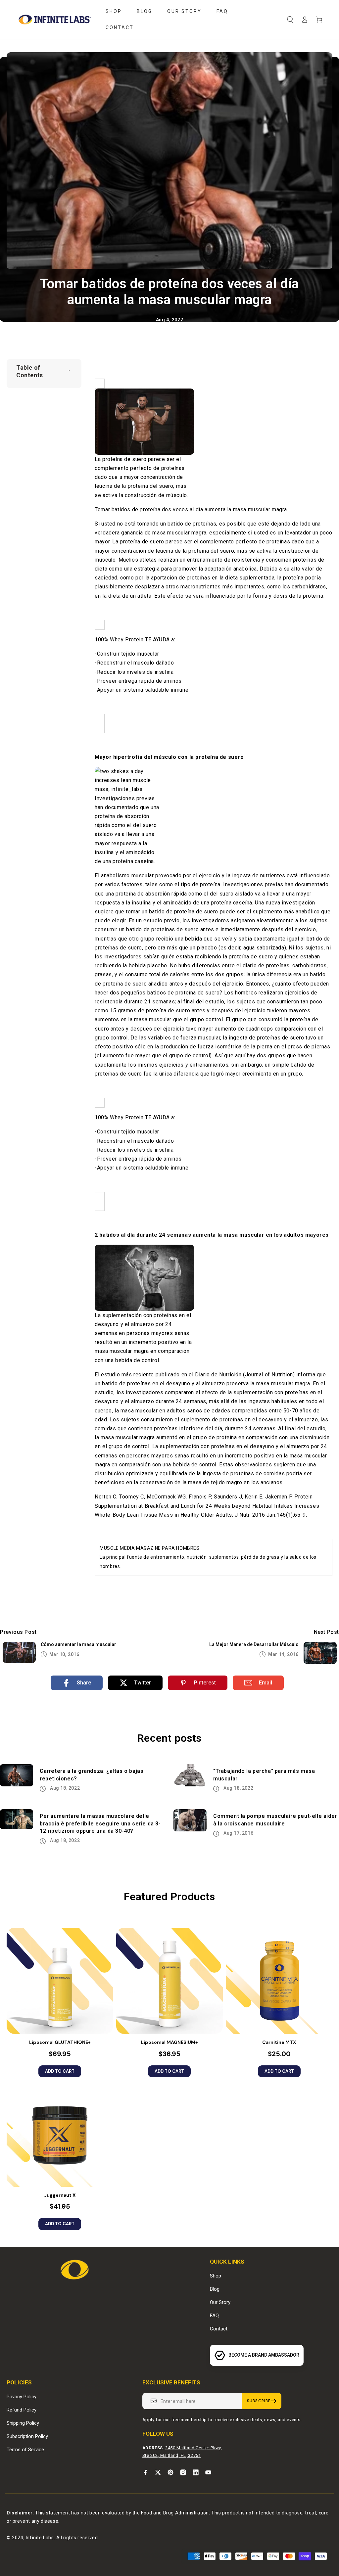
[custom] (145, 2472)
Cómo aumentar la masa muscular (78, 1644)
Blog (215, 2289)
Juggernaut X (60, 2195)
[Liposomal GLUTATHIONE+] (60, 1981)
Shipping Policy (23, 2423)
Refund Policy (22, 2410)
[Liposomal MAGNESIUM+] (169, 1981)
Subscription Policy (27, 2436)
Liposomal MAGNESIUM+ (169, 2042)
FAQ (214, 2316)
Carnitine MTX (279, 2042)
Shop (216, 2276)
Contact (219, 2329)
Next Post (326, 1632)
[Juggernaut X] (60, 2134)
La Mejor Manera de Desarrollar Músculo (254, 1644)
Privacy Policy (22, 2397)
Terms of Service (25, 2450)
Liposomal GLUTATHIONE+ (60, 2042)
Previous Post (18, 1632)
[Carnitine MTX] (279, 1981)
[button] (290, 20)
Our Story (220, 2302)
